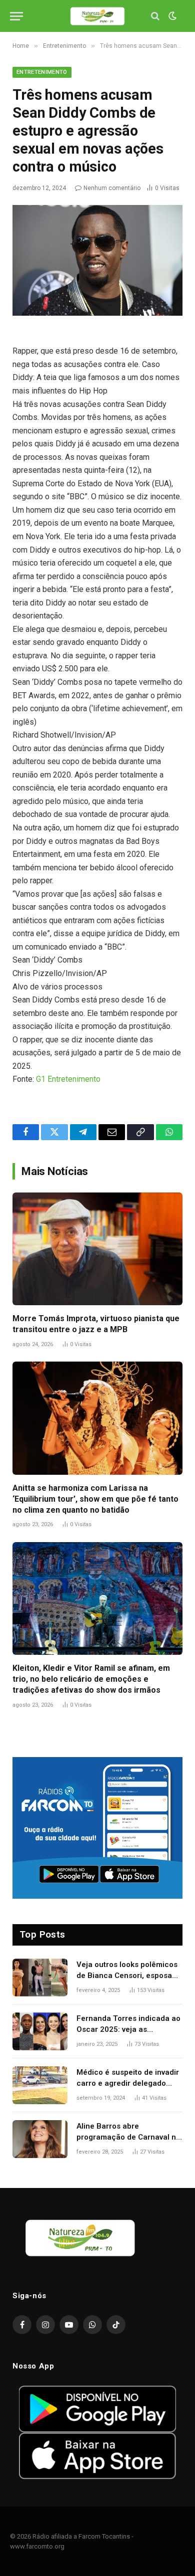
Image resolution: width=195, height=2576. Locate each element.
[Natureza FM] (97, 16)
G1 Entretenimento (68, 1079)
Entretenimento (42, 72)
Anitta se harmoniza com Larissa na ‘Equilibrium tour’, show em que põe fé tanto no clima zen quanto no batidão (95, 1499)
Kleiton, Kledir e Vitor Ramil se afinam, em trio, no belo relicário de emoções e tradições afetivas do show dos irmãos (91, 1679)
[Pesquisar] (155, 16)
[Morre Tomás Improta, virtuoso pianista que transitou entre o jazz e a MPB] (97, 1249)
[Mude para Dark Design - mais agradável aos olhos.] (171, 16)
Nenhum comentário (112, 188)
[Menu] (16, 16)
